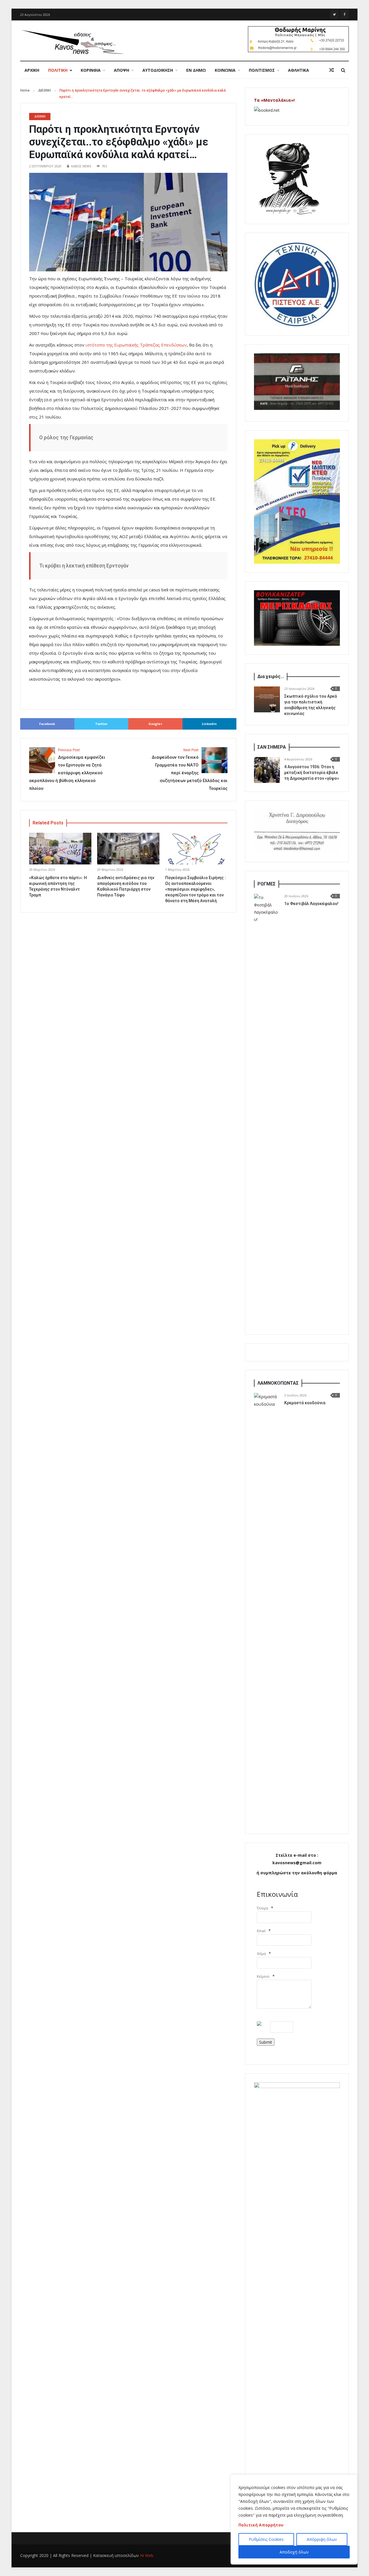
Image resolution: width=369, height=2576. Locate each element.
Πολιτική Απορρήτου (261, 2525)
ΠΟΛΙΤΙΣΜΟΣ (262, 70)
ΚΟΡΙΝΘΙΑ (91, 70)
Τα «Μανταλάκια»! (274, 100)
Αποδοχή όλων (294, 2552)
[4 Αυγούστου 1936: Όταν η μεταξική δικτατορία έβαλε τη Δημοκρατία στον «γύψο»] (267, 770)
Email (261, 1931)
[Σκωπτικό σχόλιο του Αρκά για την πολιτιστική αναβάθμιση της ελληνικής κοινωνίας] (267, 699)
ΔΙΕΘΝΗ (45, 90)
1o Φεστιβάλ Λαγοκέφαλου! (311, 904)
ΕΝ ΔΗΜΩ (196, 70)
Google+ (155, 724)
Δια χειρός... (271, 676)
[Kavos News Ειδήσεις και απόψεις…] (72, 41)
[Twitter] (334, 14)
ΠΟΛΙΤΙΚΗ (58, 70)
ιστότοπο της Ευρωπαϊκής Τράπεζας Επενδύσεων (136, 345)
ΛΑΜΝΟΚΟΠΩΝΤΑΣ (278, 1383)
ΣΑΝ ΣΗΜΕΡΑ (272, 747)
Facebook (47, 724)
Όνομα (262, 1908)
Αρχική (32, 70)
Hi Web (147, 2555)
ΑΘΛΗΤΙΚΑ (299, 70)
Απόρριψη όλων (322, 2539)
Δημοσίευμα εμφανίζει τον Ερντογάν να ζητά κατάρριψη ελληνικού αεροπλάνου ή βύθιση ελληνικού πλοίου (67, 770)
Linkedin (209, 724)
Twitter (101, 724)
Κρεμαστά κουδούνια (305, 1403)
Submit (266, 2042)
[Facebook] (344, 14)
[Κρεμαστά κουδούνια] (267, 1609)
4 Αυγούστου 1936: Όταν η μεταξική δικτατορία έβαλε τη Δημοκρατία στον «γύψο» (312, 773)
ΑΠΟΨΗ (122, 70)
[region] (294, 2520)
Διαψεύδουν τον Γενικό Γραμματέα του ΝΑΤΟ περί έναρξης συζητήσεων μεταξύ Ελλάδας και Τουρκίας (190, 770)
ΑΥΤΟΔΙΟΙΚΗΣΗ (158, 70)
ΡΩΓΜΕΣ (267, 884)
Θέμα (261, 1954)
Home (25, 90)
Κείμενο (263, 1976)
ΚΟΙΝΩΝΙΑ (225, 70)
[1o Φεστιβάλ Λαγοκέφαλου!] (267, 1110)
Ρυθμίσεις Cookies (266, 2539)
